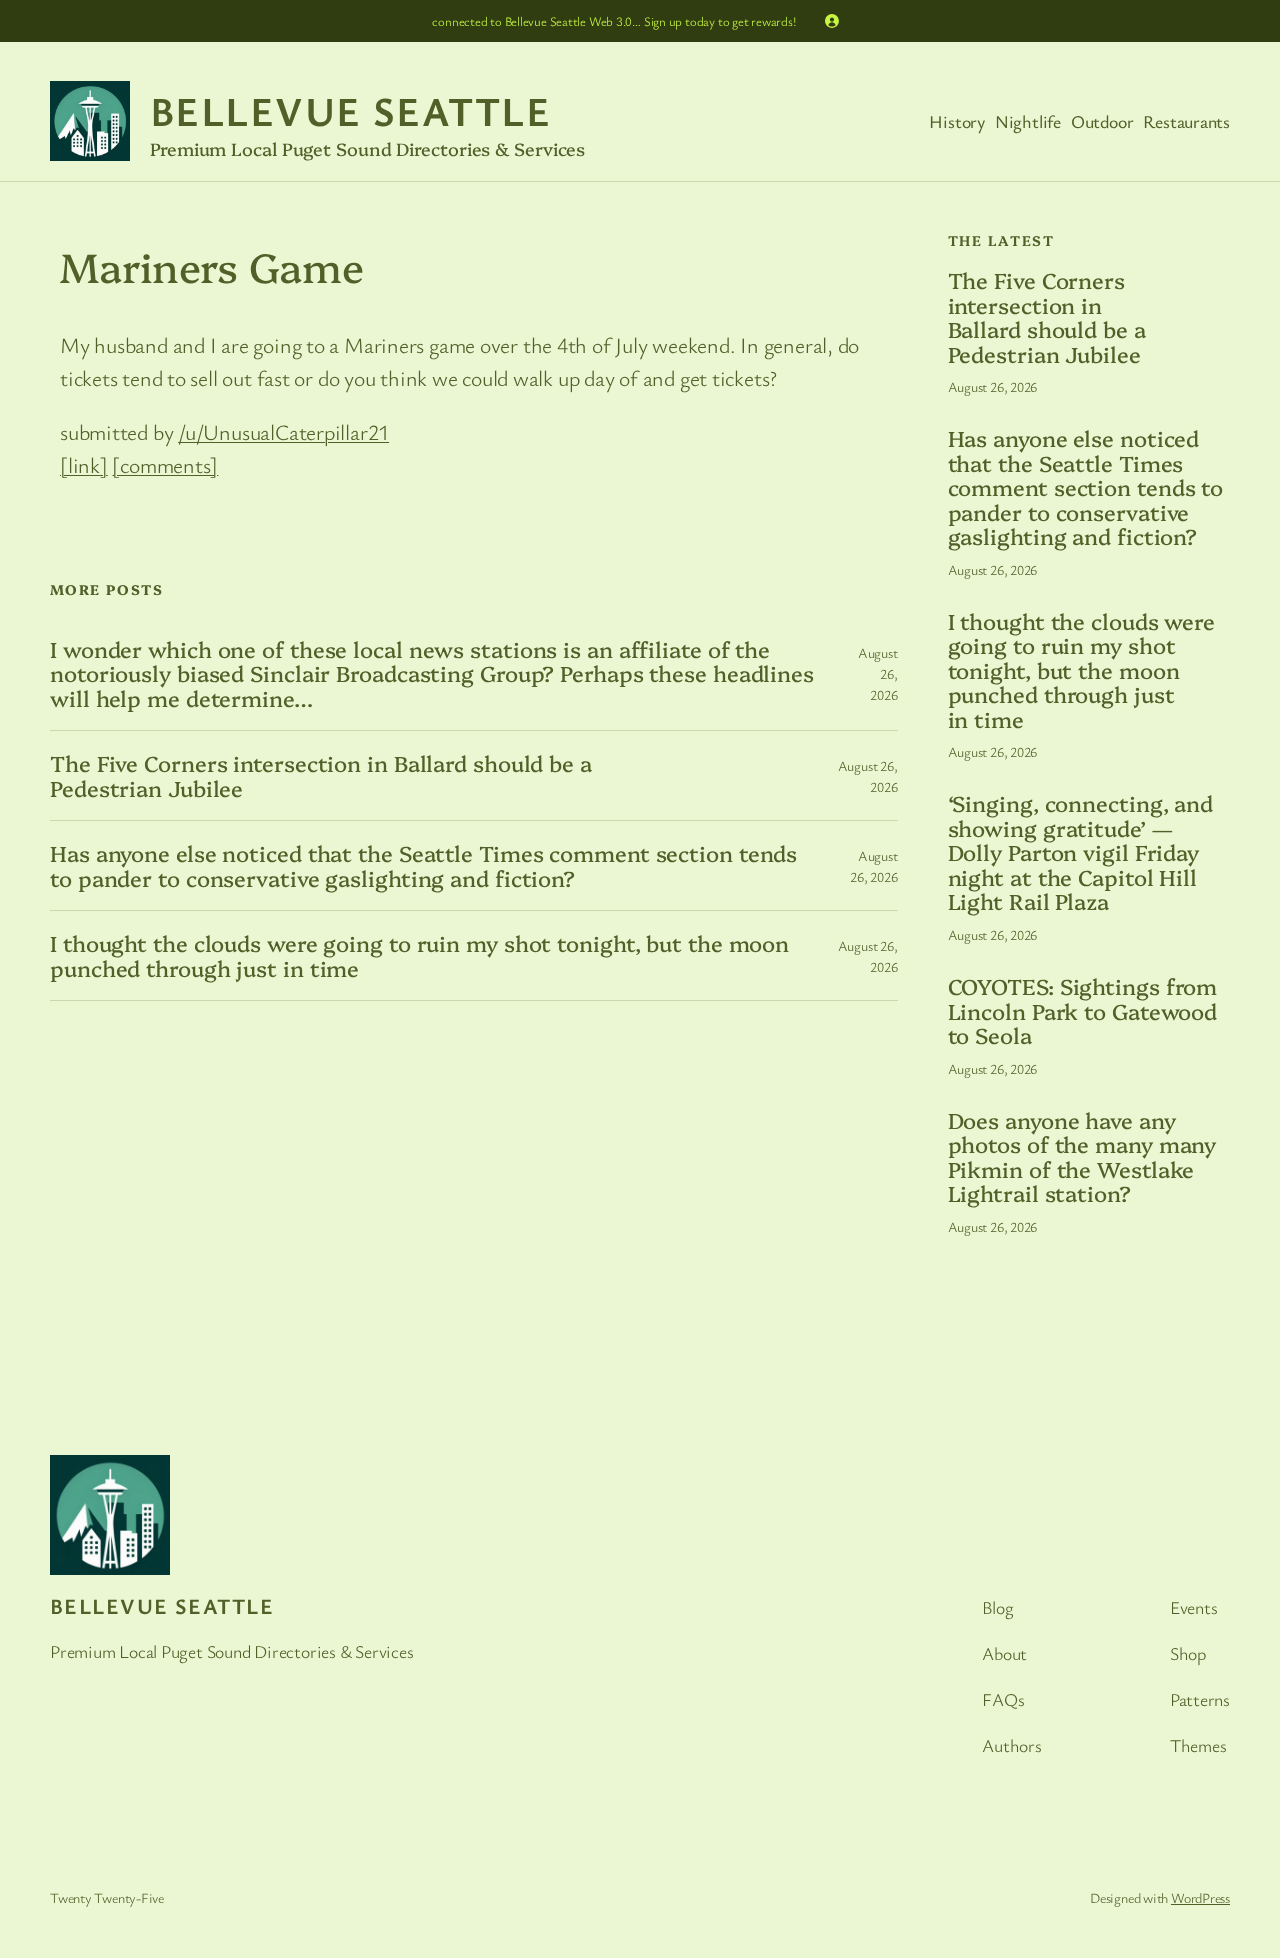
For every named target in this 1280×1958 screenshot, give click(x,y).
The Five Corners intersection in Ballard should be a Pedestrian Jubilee (321, 775)
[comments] (165, 464)
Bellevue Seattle (350, 110)
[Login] (832, 21)
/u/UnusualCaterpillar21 (283, 431)
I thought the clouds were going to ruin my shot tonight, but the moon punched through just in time (419, 955)
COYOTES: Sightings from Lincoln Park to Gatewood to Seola (1083, 1010)
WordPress (1200, 1897)
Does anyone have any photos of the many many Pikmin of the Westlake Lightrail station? (1082, 1157)
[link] (84, 464)
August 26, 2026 (993, 386)
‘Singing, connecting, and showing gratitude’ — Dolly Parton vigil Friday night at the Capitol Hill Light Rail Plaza (1081, 852)
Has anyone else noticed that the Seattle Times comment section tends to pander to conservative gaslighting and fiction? (423, 865)
